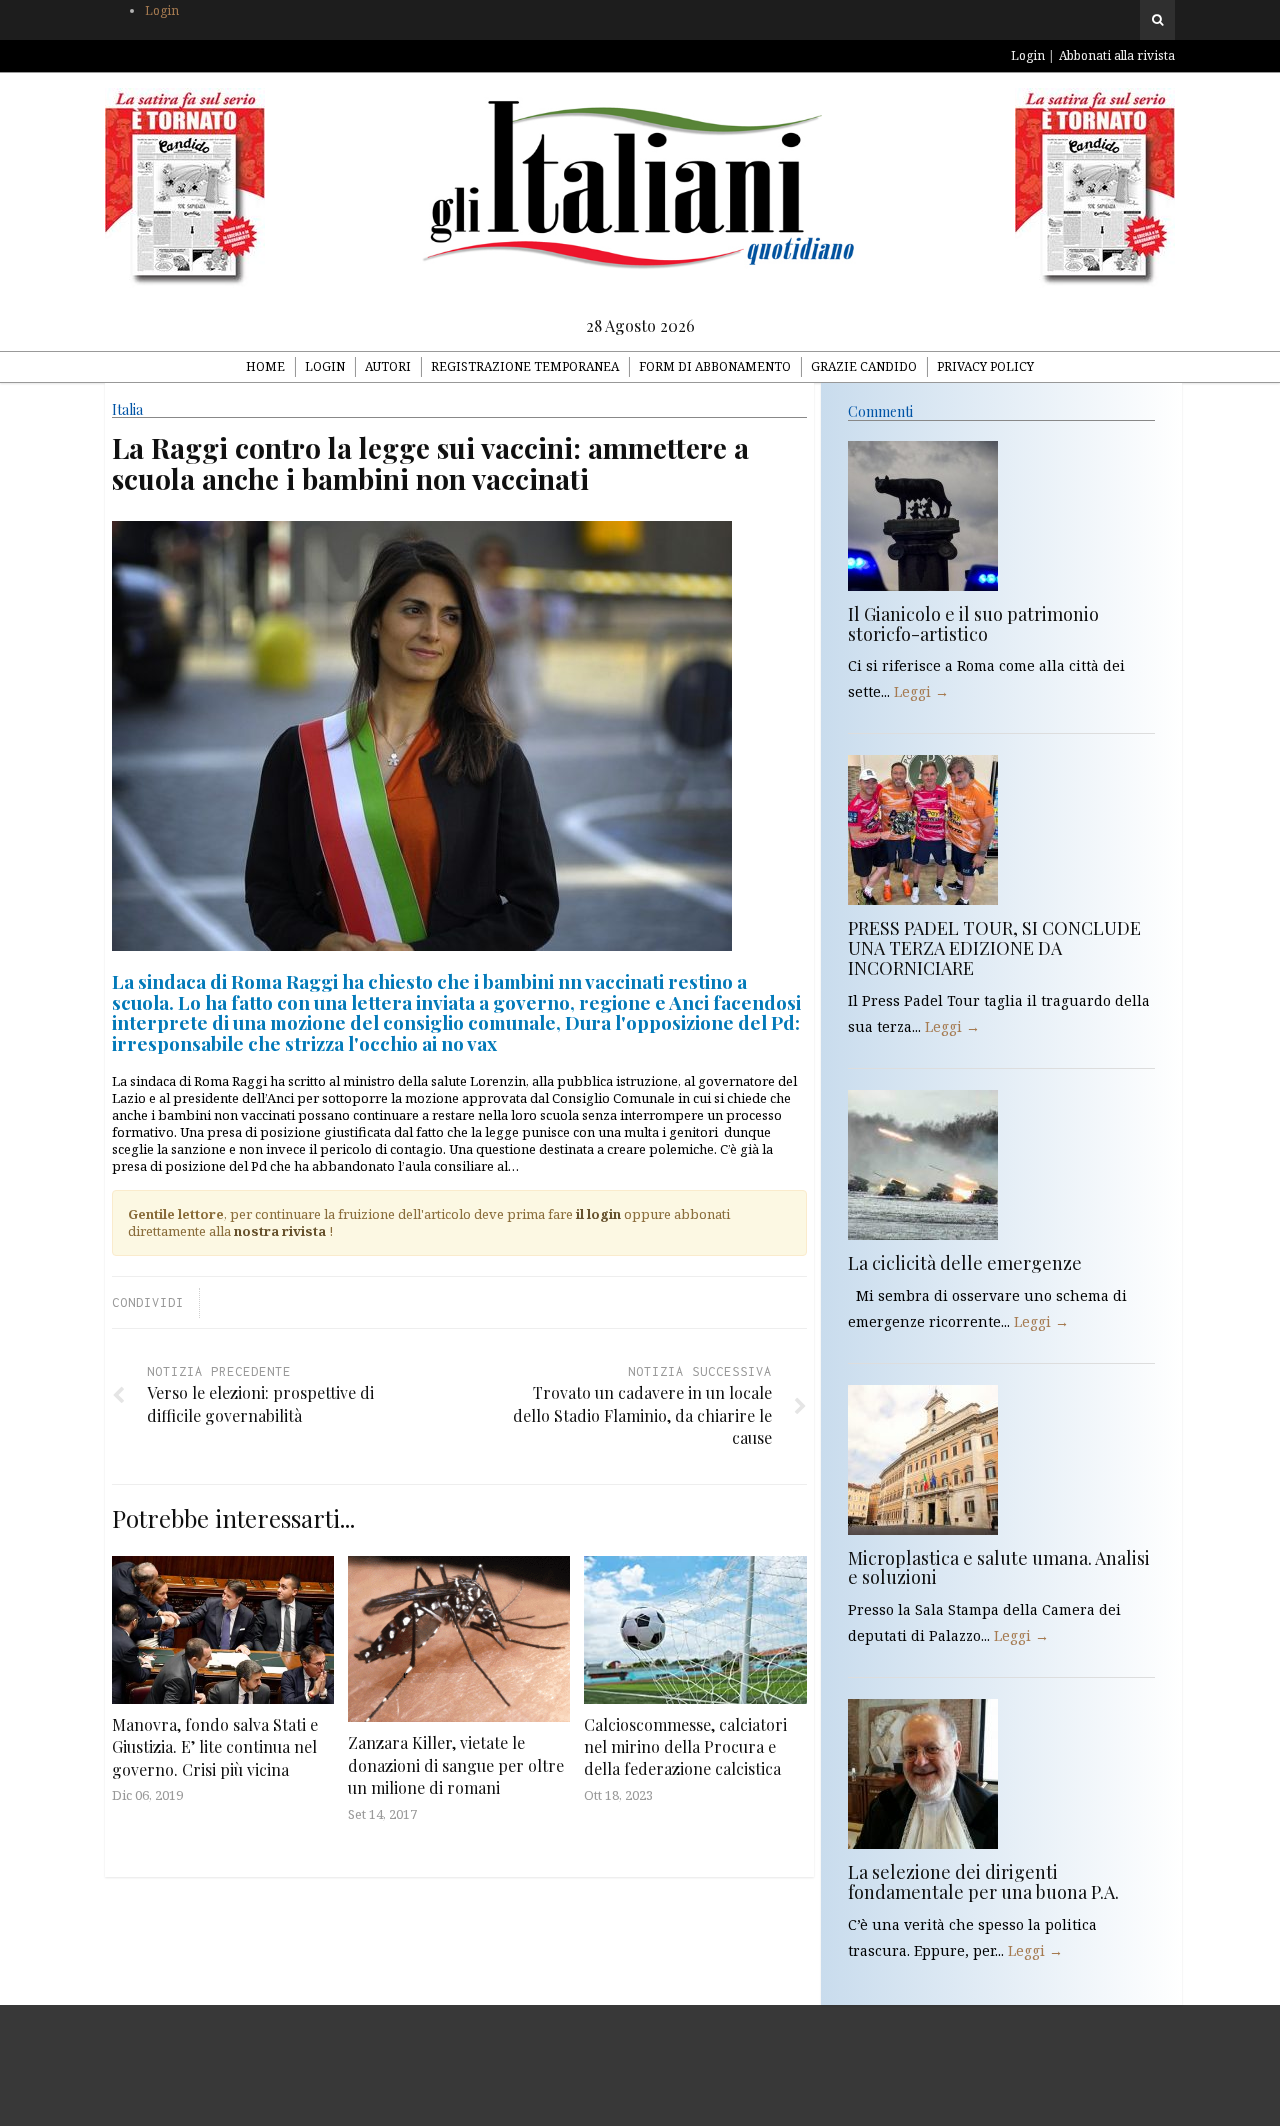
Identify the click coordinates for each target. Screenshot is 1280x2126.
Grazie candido (864, 366)
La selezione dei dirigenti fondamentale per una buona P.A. (983, 1882)
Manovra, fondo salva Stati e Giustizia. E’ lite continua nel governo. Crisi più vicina (215, 1747)
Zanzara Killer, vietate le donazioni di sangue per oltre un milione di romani (456, 1765)
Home (265, 366)
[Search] (1157, 20)
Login (162, 10)
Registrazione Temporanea (525, 366)
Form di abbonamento (715, 366)
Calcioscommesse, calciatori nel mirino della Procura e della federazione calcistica (685, 1747)
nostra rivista (280, 1231)
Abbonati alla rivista (1117, 55)
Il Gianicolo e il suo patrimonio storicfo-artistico (973, 624)
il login (598, 1214)
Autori (388, 366)
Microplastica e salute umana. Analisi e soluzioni (999, 1568)
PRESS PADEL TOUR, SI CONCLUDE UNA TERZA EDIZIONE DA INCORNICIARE (994, 948)
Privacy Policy (985, 366)
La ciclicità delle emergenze (965, 1263)
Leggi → (921, 691)
